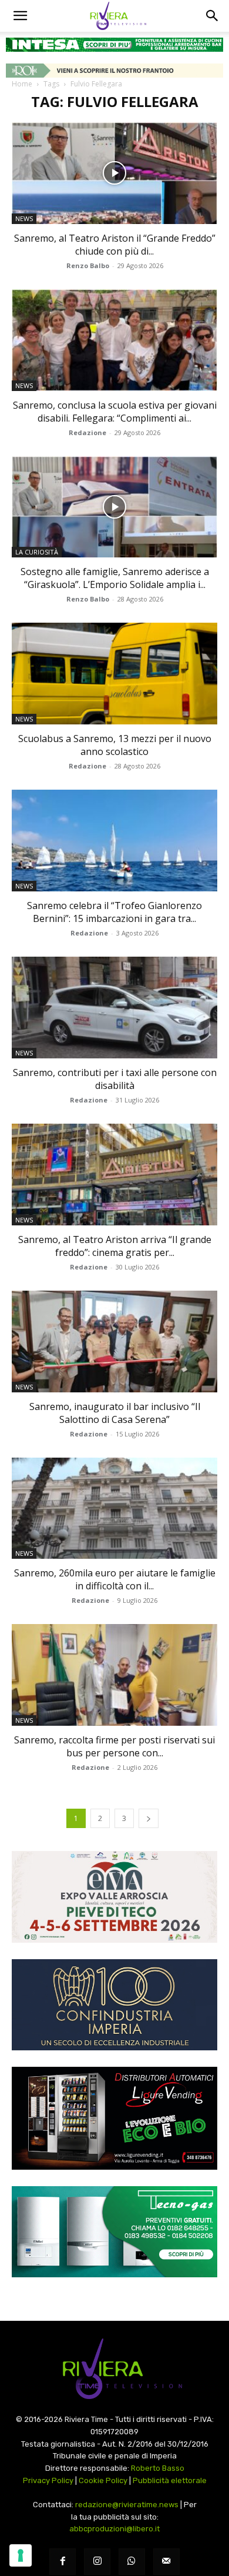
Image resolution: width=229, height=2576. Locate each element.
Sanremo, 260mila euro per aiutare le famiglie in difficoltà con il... (115, 1579)
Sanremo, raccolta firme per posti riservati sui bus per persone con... (114, 1746)
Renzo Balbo (88, 265)
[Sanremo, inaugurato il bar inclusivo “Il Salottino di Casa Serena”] (114, 1342)
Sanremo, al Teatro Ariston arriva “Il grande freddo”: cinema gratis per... (115, 1246)
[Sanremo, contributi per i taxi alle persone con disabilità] (114, 1008)
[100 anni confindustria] (114, 2005)
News (24, 218)
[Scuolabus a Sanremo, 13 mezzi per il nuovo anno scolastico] (114, 674)
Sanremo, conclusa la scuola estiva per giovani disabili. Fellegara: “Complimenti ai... (115, 412)
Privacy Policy (48, 2480)
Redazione (87, 432)
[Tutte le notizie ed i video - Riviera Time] (114, 2369)
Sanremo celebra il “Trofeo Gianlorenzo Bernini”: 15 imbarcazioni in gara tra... (114, 912)
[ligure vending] (114, 2118)
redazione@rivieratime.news (127, 2505)
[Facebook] (63, 2562)
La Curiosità (37, 552)
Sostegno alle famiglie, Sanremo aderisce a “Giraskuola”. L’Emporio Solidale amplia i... (115, 578)
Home (22, 84)
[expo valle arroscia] (114, 1897)
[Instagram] (97, 2562)
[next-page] (149, 1818)
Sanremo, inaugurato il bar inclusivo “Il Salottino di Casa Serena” (115, 1413)
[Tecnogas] (114, 2232)
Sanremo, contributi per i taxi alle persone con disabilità (115, 1079)
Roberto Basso (158, 2468)
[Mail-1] (166, 2562)
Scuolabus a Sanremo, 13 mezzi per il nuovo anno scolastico (115, 745)
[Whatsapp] (132, 2562)
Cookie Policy (103, 2480)
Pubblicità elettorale (170, 2480)
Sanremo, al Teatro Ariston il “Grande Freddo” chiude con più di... (115, 245)
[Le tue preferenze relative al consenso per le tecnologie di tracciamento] (21, 2555)
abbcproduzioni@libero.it (114, 2529)
